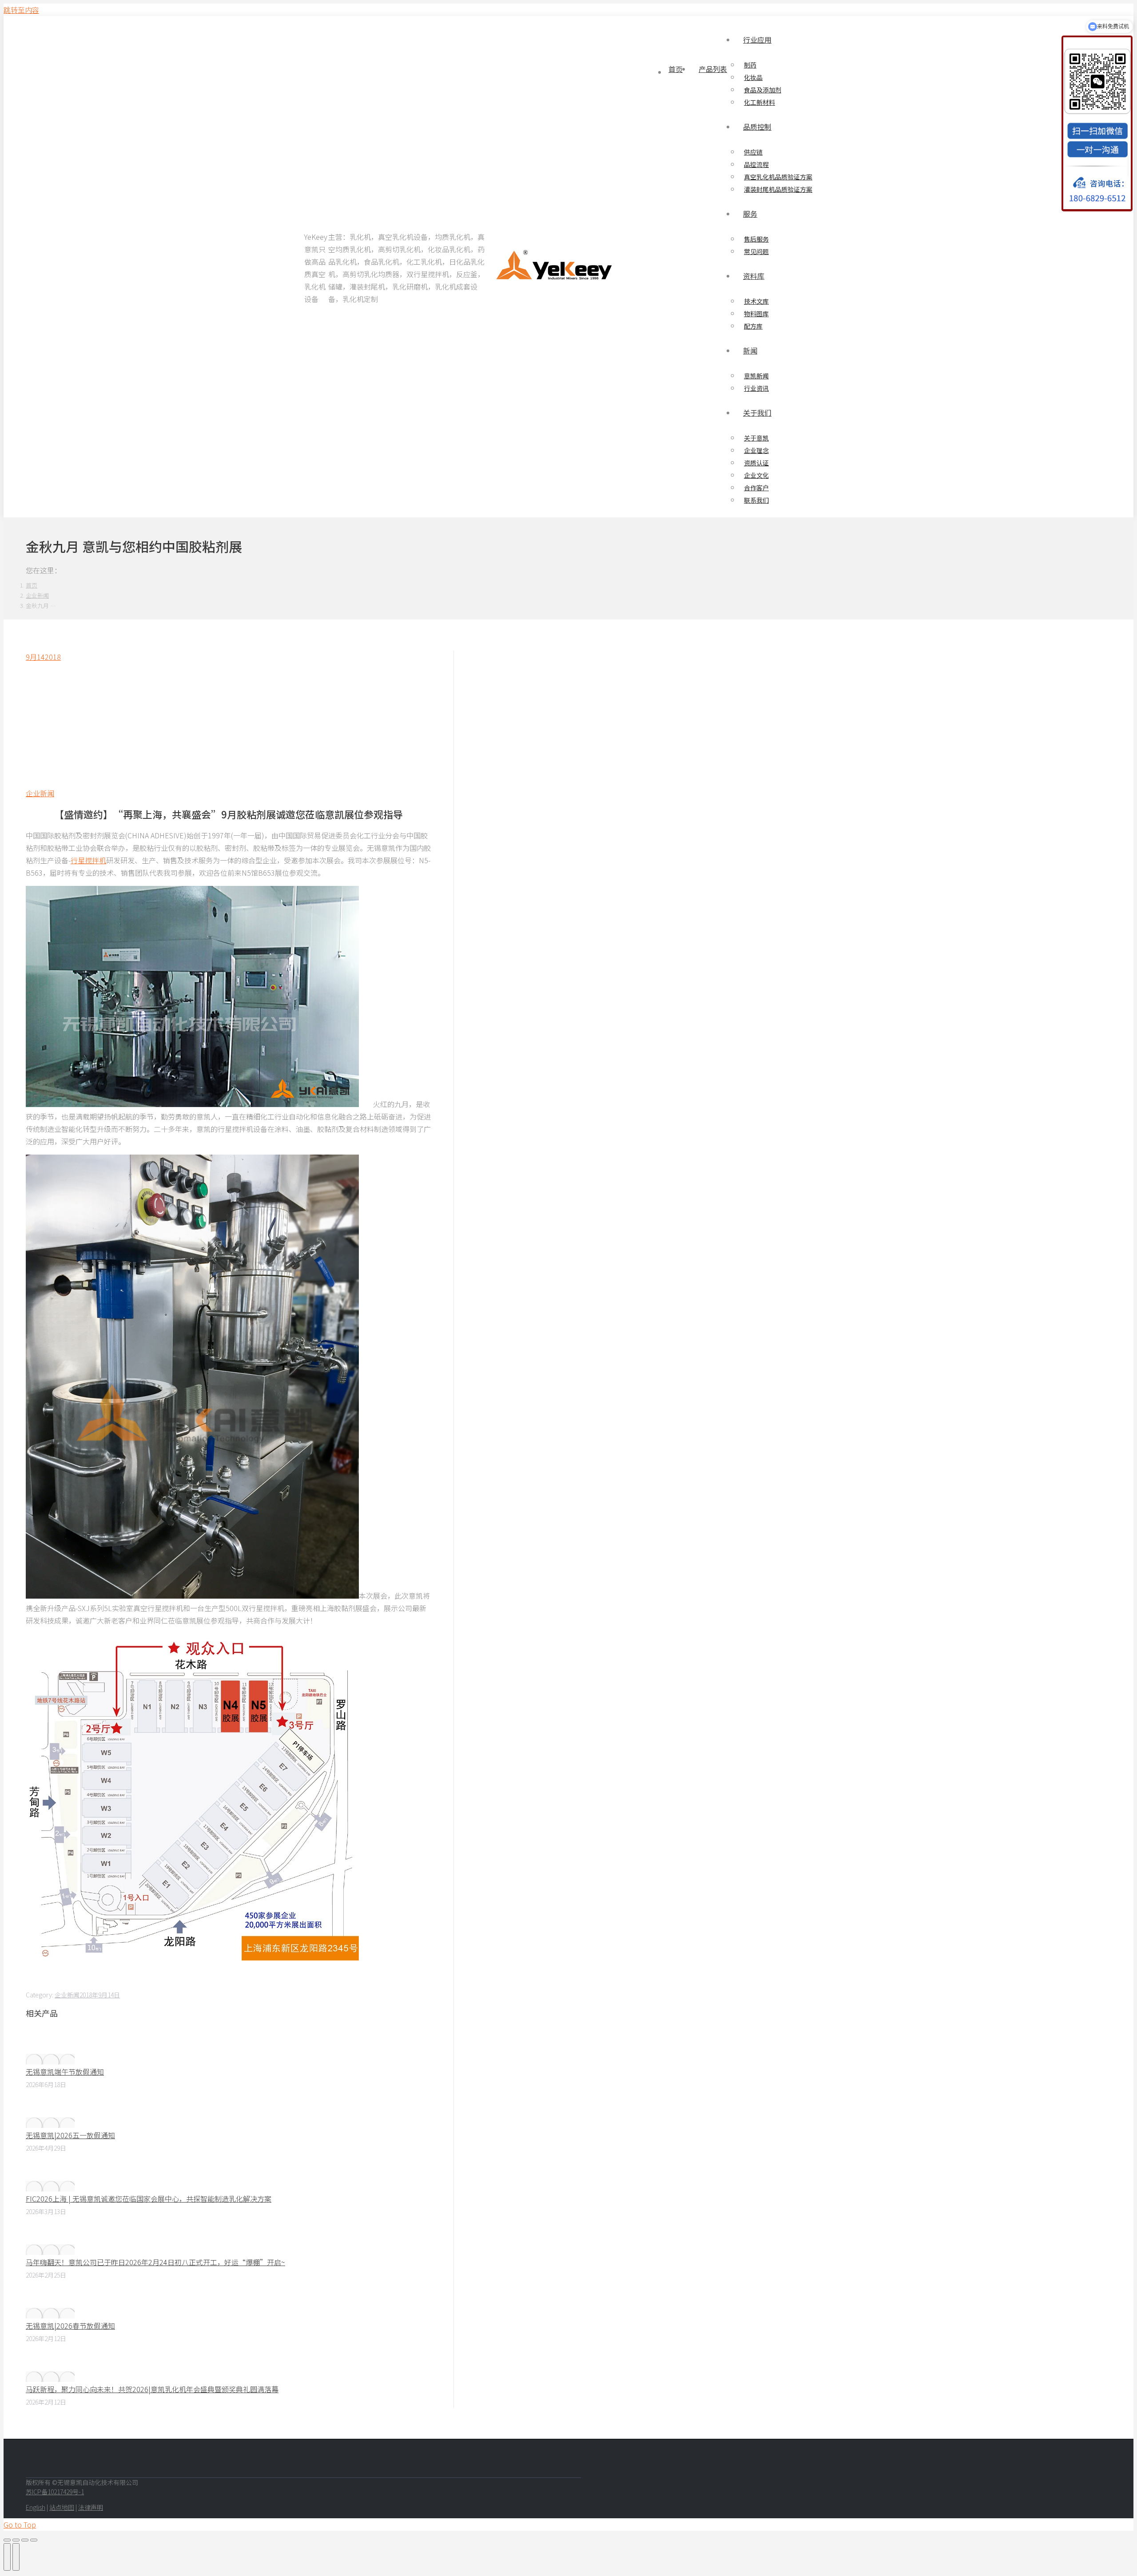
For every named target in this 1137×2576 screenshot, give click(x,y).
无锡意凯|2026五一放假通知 (70, 2135)
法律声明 (91, 2507)
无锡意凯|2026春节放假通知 (70, 2326)
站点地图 (62, 2507)
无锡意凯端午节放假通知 (65, 2072)
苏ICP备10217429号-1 (55, 2492)
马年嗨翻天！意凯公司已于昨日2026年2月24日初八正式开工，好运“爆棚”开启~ (155, 2262)
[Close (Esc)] (7, 2540)
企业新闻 (40, 793)
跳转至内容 (21, 10)
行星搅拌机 (88, 860)
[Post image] (50, 2059)
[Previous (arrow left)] (7, 2557)
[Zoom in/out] (34, 2540)
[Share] (16, 2540)
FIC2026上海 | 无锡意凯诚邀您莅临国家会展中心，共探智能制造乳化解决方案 (149, 2199)
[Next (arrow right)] (16, 2557)
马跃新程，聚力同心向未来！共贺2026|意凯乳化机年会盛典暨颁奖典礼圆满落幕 (152, 2389)
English (36, 2507)
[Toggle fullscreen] (25, 2540)
